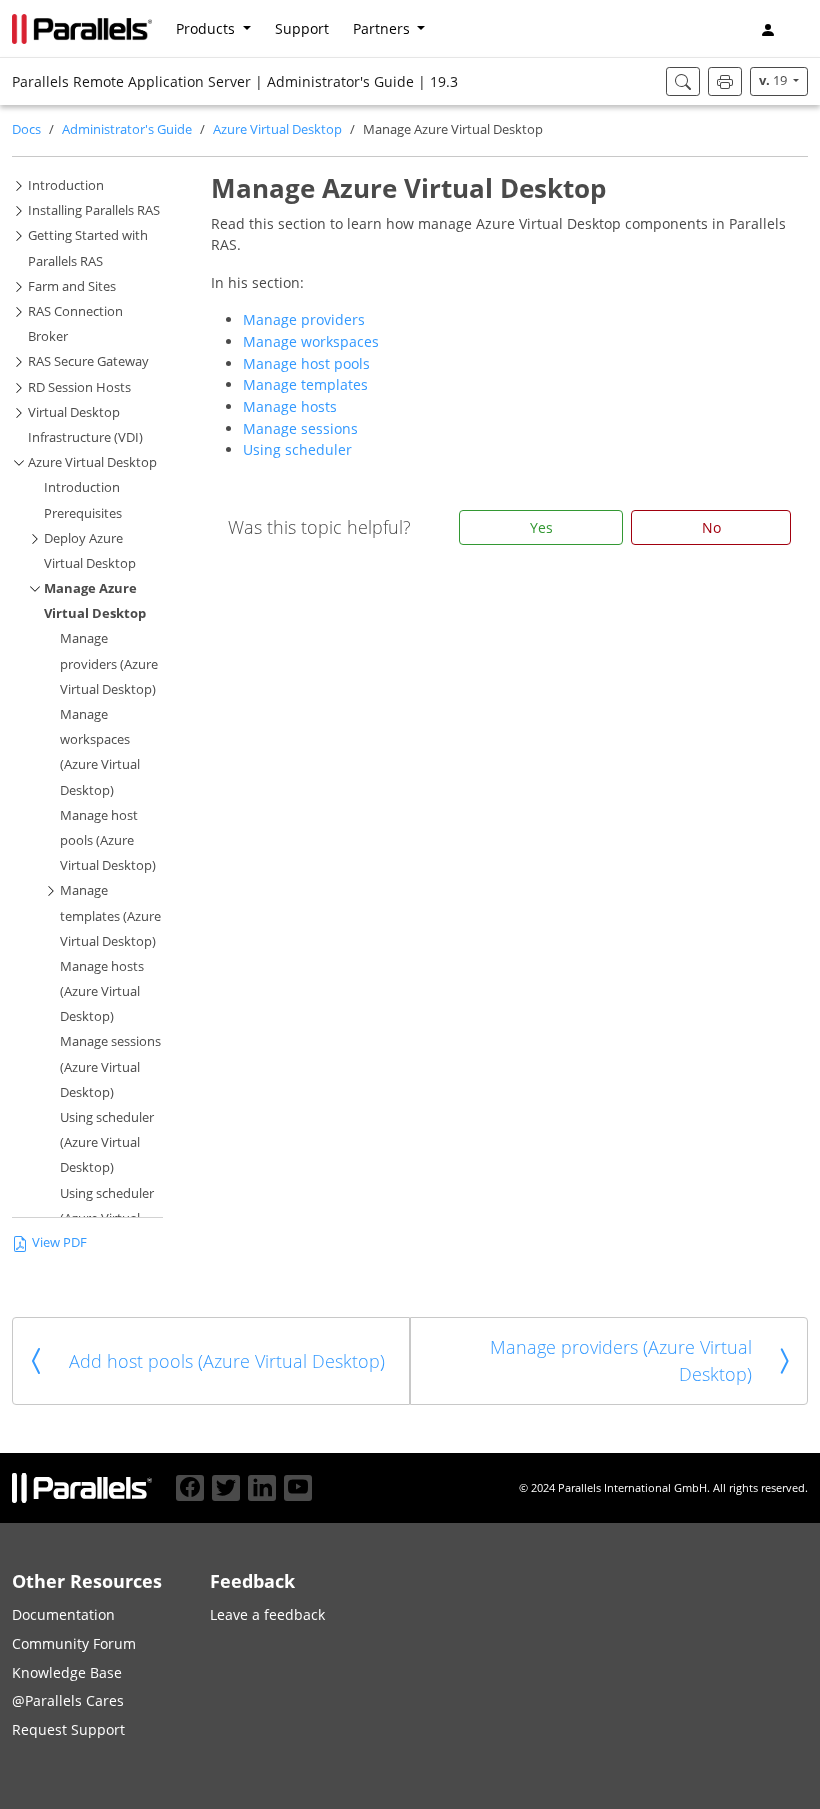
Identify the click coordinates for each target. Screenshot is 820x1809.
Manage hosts (290, 406)
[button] (800, 29)
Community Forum (74, 1643)
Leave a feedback (267, 1614)
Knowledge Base (67, 1672)
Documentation (63, 1614)
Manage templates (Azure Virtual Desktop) (110, 915)
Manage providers (304, 319)
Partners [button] (383, 28)
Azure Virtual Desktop (277, 129)
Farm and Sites (72, 286)
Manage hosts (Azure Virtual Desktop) (102, 991)
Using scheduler (297, 449)
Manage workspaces (311, 341)
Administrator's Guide (127, 129)
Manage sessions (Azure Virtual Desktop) (110, 1066)
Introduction (66, 185)
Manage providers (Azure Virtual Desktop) (109, 663)
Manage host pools (306, 363)
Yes (541, 527)
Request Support (68, 1729)
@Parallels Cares (68, 1700)
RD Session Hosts (79, 387)
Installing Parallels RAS (94, 210)
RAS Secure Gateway (88, 361)
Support (302, 28)
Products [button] (207, 28)
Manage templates (305, 384)
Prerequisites (83, 513)
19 (774, 80)
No (711, 527)
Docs (26, 129)
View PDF (59, 1242)
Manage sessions (300, 428)
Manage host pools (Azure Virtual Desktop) (108, 840)
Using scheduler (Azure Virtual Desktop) (107, 1142)
